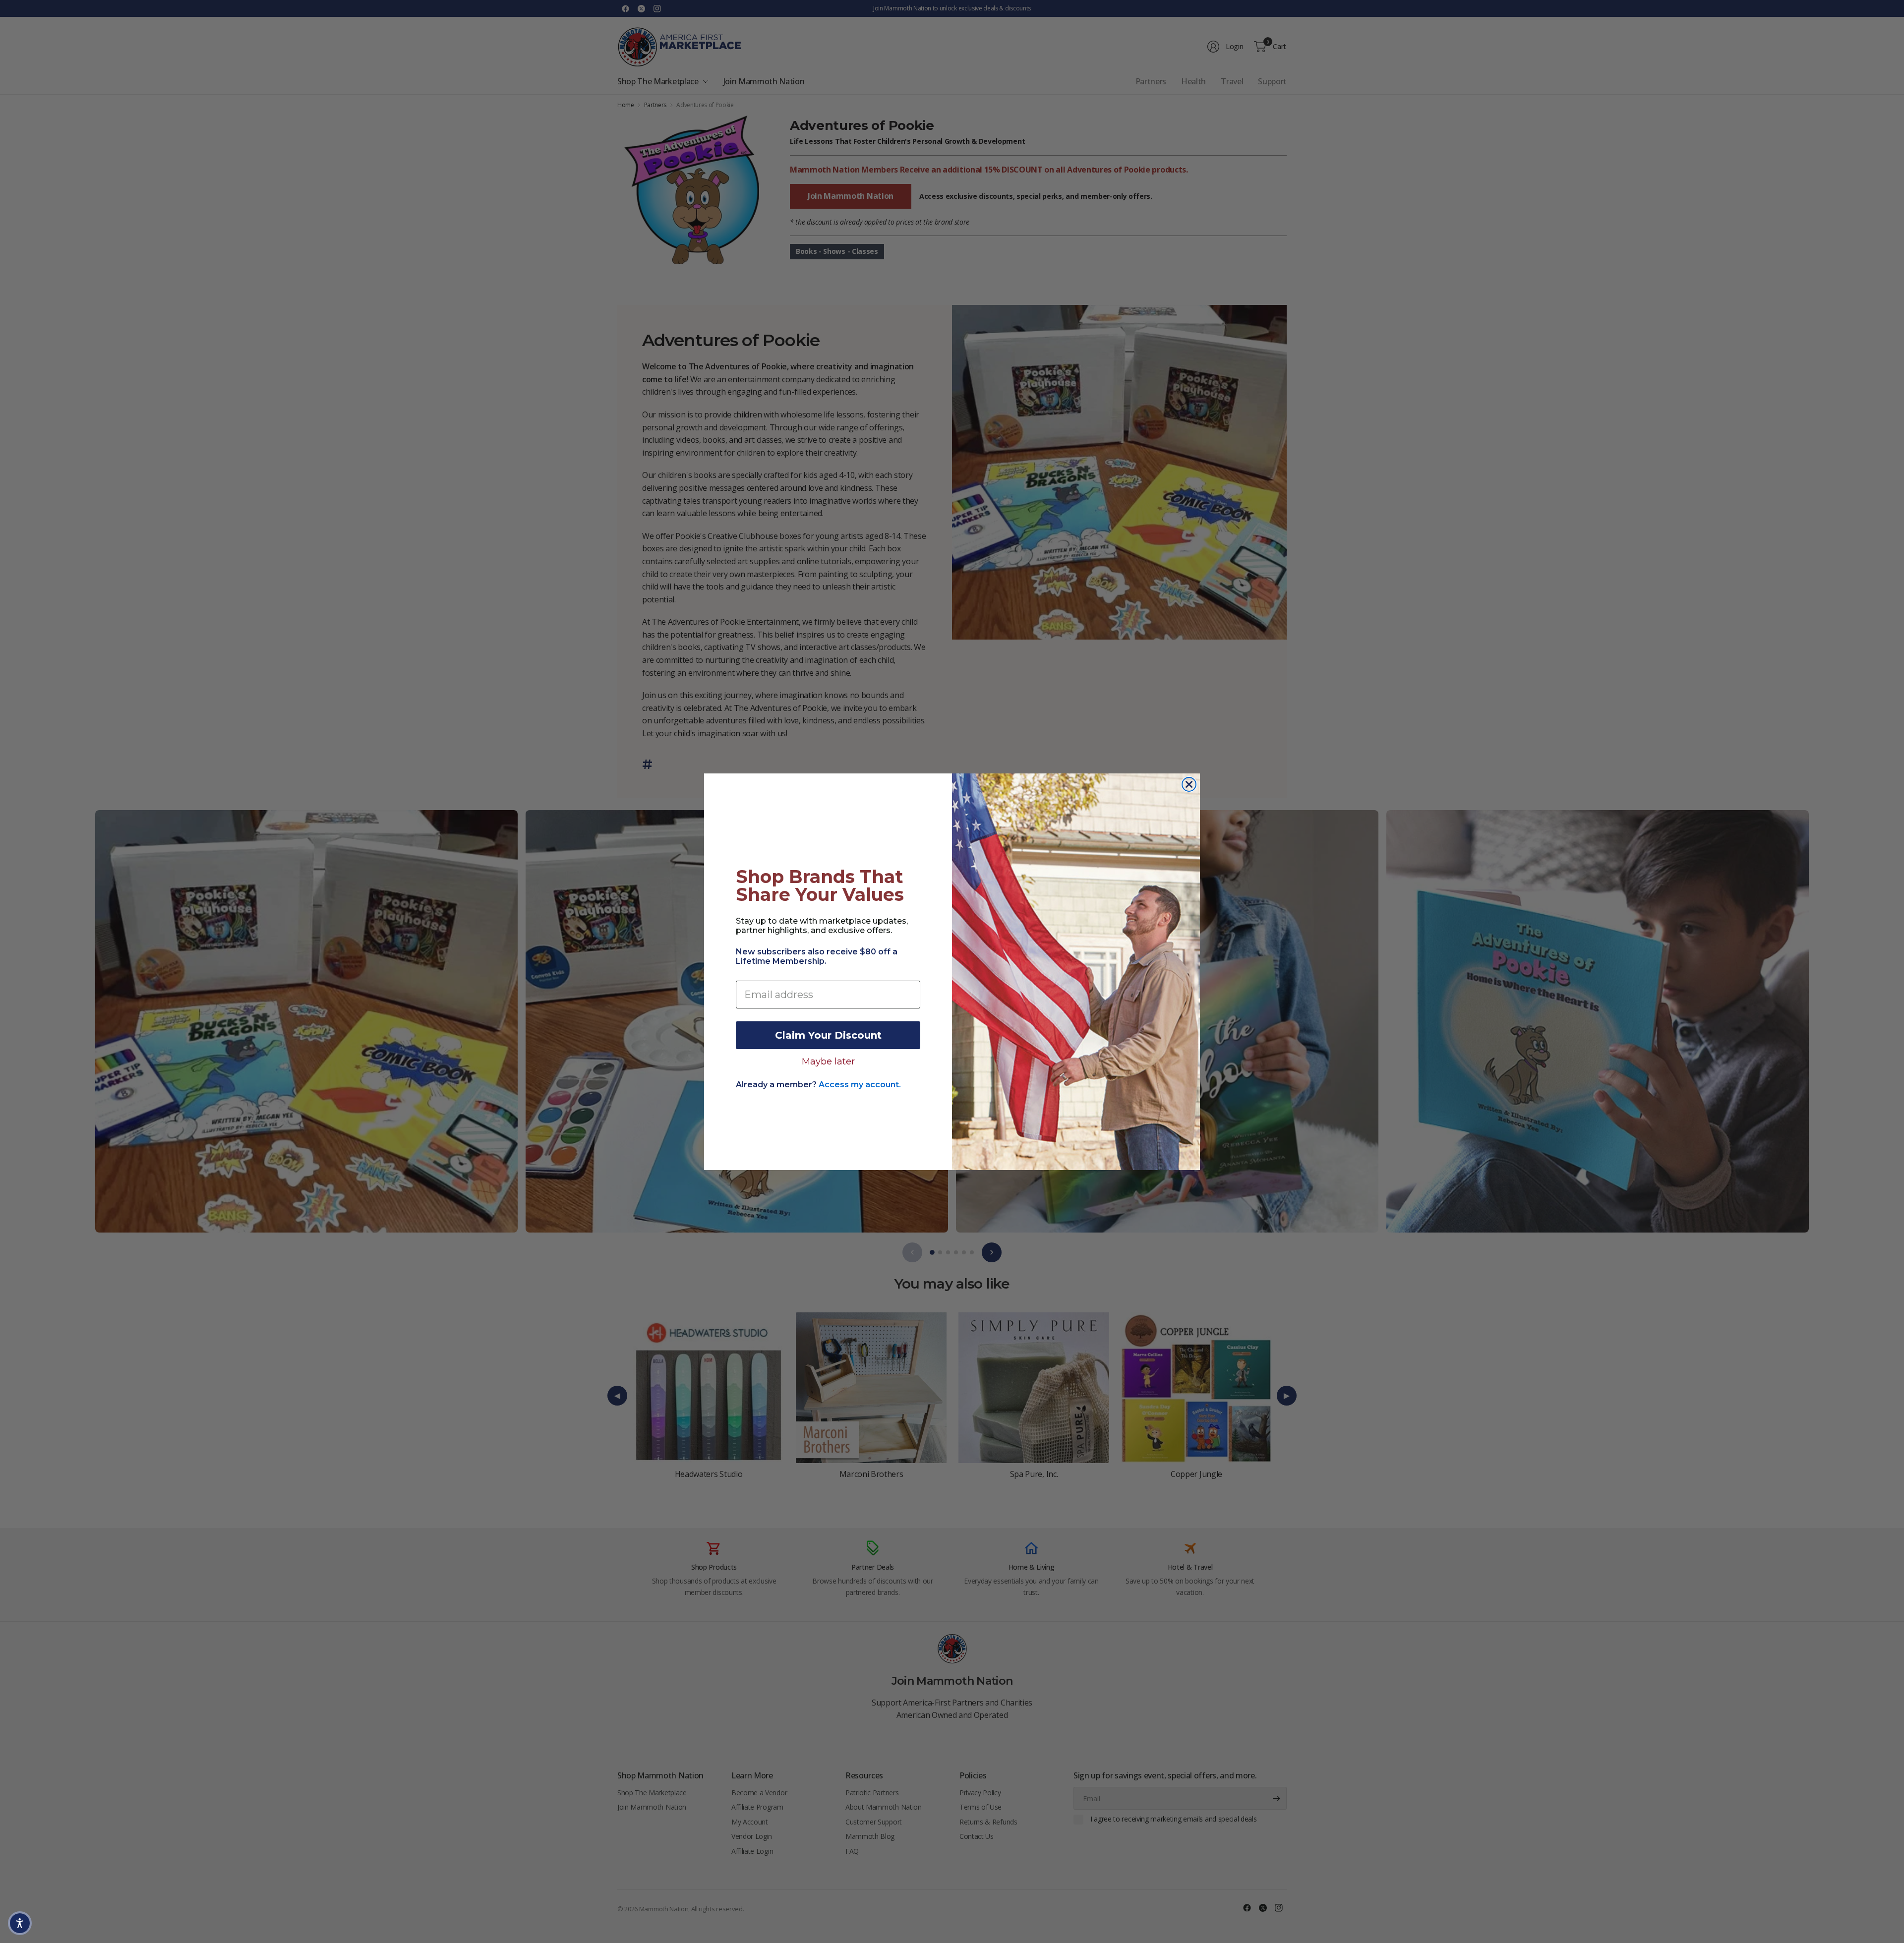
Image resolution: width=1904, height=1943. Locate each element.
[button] (20, 1923)
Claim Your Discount (828, 1035)
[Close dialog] (1189, 784)
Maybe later (828, 1061)
